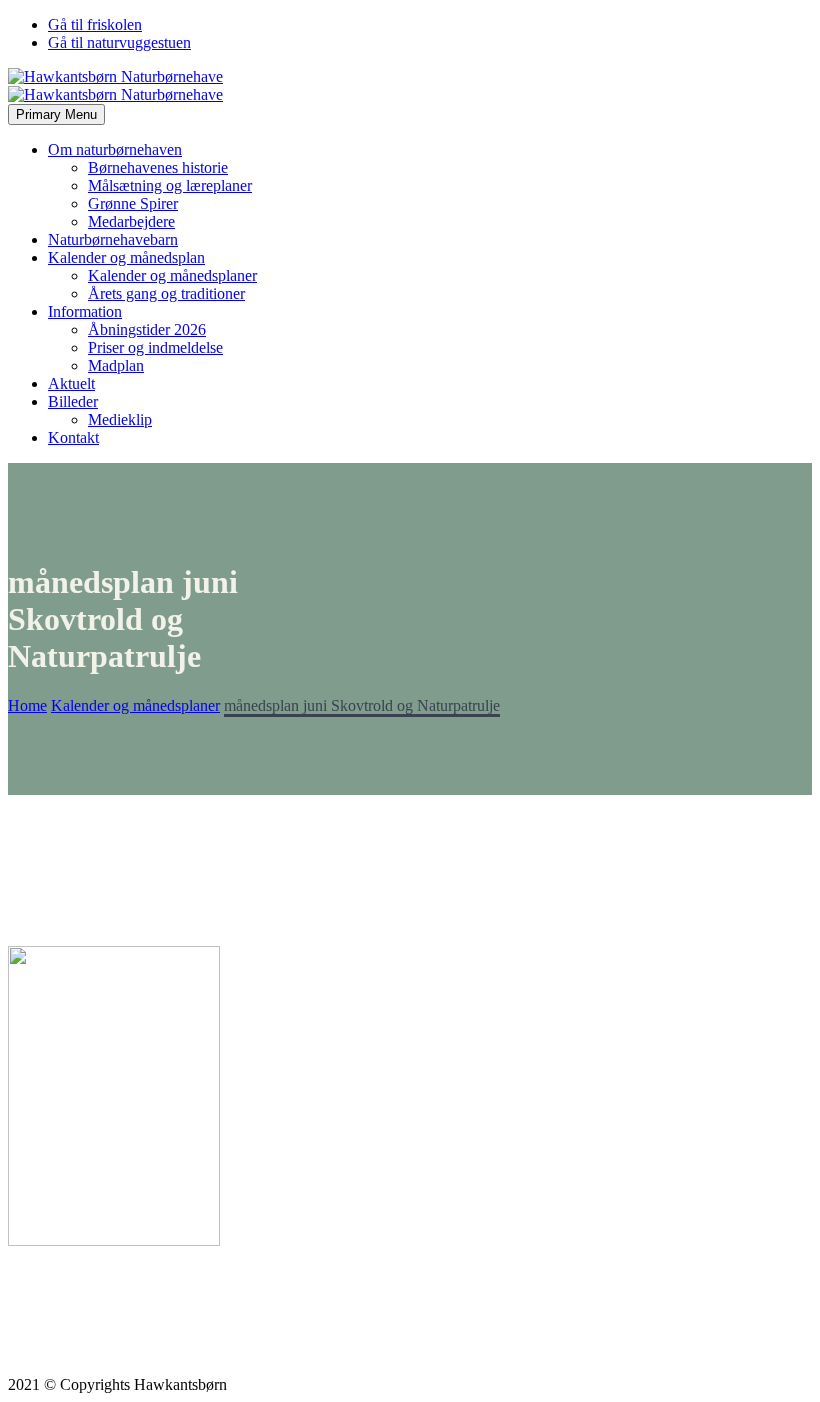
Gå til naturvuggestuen (119, 42)
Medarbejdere (131, 221)
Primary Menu (56, 114)
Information (85, 311)
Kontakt (73, 437)
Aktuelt (71, 383)
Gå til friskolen (95, 24)
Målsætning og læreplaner (170, 185)
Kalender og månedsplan (126, 257)
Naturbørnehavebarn (113, 239)
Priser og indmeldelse (155, 347)
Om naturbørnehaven (115, 149)
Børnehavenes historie (158, 167)
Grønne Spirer (133, 203)
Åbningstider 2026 (147, 329)
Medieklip (120, 419)
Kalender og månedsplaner (172, 275)
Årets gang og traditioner (166, 293)
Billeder (73, 401)
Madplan (116, 365)
